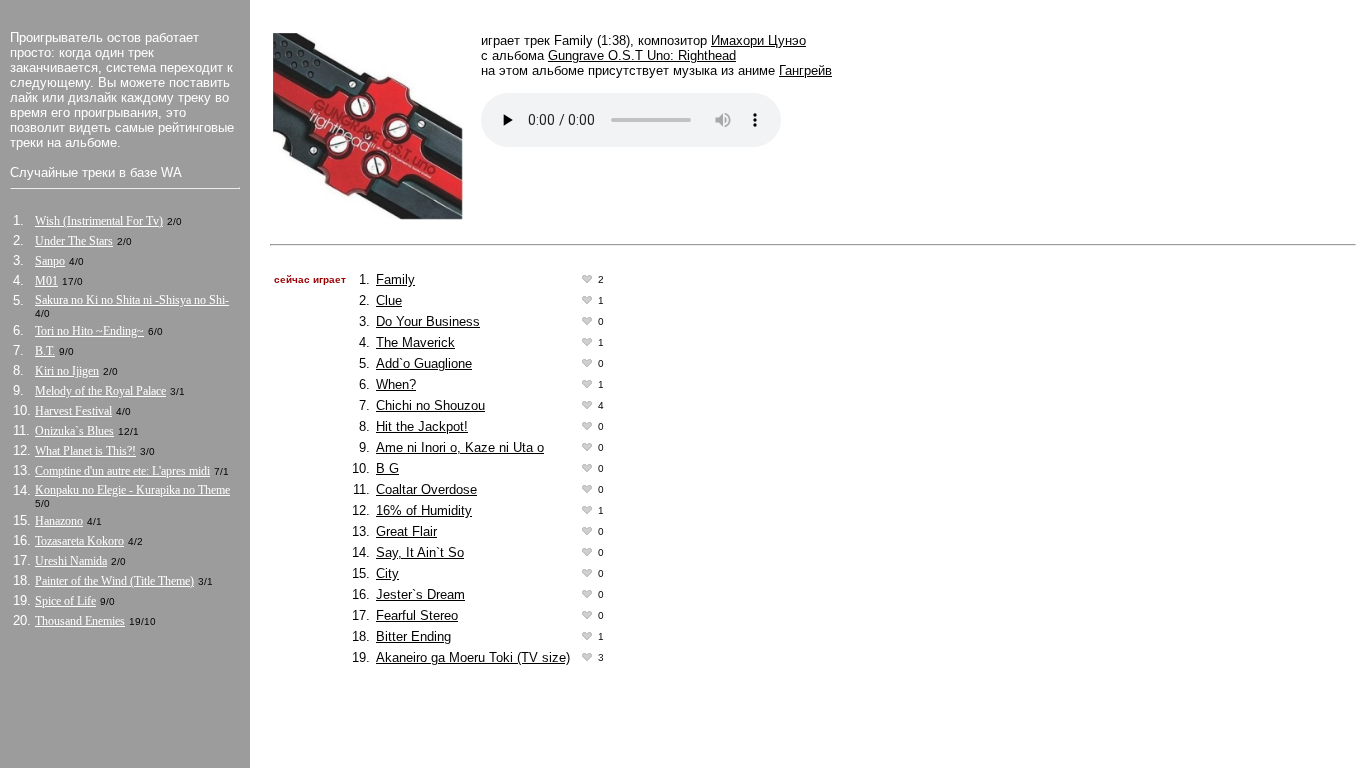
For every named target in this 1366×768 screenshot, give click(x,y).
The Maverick (415, 342)
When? (396, 384)
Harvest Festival (73, 411)
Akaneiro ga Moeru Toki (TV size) (473, 657)
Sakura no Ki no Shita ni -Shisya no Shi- (132, 300)
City (387, 573)
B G (387, 468)
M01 (46, 281)
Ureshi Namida (71, 561)
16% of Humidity (424, 510)
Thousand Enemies (80, 621)
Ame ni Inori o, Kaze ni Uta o (460, 447)
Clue (389, 300)
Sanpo (50, 261)
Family (395, 279)
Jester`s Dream (420, 594)
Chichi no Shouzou (430, 405)
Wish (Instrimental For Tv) (99, 221)
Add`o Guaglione (424, 363)
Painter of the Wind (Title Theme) (114, 581)
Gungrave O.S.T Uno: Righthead (642, 55)
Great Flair (406, 531)
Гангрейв (805, 70)
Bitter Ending (413, 636)
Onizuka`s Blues (74, 431)
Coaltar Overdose (426, 489)
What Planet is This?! (85, 451)
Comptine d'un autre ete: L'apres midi (122, 471)
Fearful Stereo (417, 615)
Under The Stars (74, 241)
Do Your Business (428, 321)
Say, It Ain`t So (420, 552)
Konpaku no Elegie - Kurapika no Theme (132, 490)
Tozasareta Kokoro (79, 541)
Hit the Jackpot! (422, 426)
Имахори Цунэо (758, 40)
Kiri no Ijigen (67, 371)
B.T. (45, 351)
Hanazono (59, 521)
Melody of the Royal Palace (100, 391)
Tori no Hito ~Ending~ (89, 331)
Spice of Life (65, 601)
